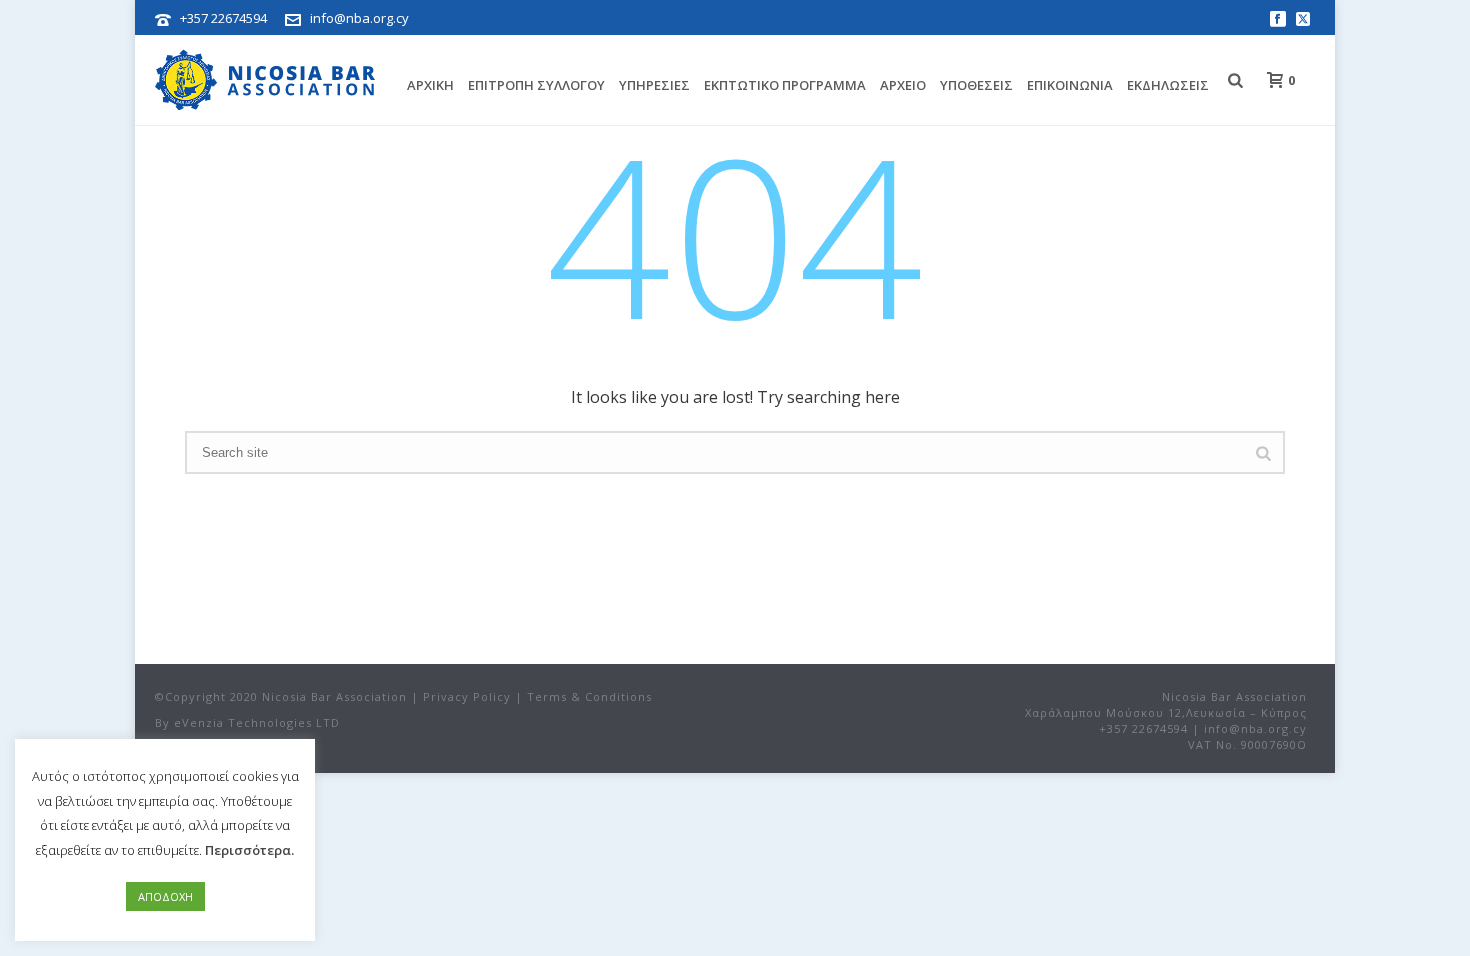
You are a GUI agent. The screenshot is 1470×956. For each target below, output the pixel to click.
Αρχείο (903, 85)
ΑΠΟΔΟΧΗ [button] (165, 896)
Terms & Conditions (589, 696)
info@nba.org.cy (359, 18)
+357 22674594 (223, 18)
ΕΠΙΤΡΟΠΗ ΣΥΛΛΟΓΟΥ (536, 85)
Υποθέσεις (976, 85)
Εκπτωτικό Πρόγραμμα (785, 85)
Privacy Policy (467, 696)
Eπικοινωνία (1070, 85)
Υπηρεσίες (654, 85)
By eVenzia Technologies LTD (247, 722)
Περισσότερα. (249, 850)
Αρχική (430, 85)
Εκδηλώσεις (1168, 85)
